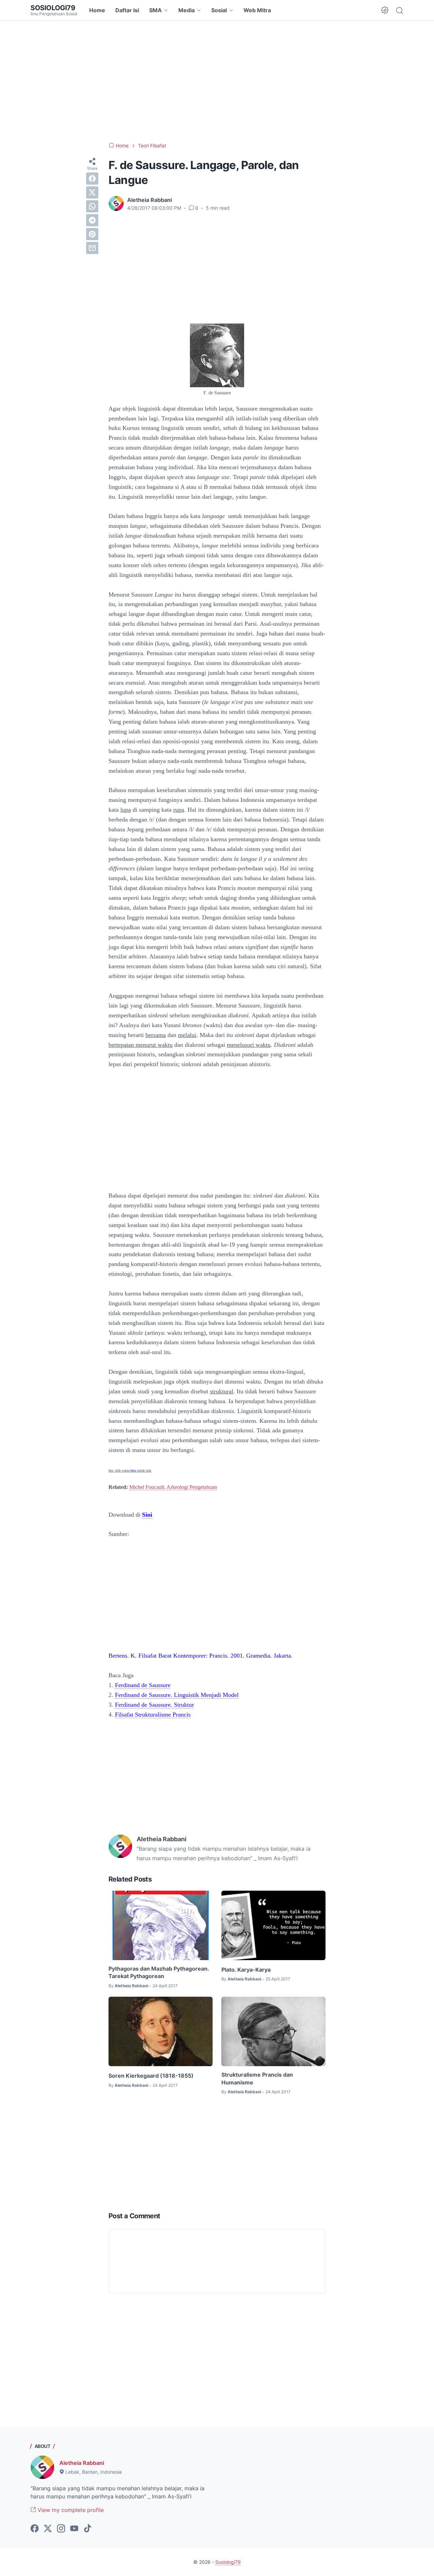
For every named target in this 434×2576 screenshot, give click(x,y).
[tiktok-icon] (87, 2529)
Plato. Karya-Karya (246, 1970)
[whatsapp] (92, 206)
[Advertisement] (217, 81)
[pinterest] (92, 234)
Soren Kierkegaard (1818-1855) (151, 2076)
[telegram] (92, 220)
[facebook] (92, 179)
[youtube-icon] (74, 2529)
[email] (92, 248)
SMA (155, 10)
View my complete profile (70, 2510)
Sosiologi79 (53, 8)
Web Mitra (257, 10)
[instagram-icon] (61, 2529)
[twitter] (92, 192)
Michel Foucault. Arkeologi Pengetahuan (173, 1487)
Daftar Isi (127, 10)
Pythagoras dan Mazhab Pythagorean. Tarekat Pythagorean (159, 1972)
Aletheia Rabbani (82, 2463)
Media (186, 10)
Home (97, 10)
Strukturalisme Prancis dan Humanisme (257, 2078)
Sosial (219, 10)
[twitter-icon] (48, 2529)
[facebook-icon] (35, 2529)
